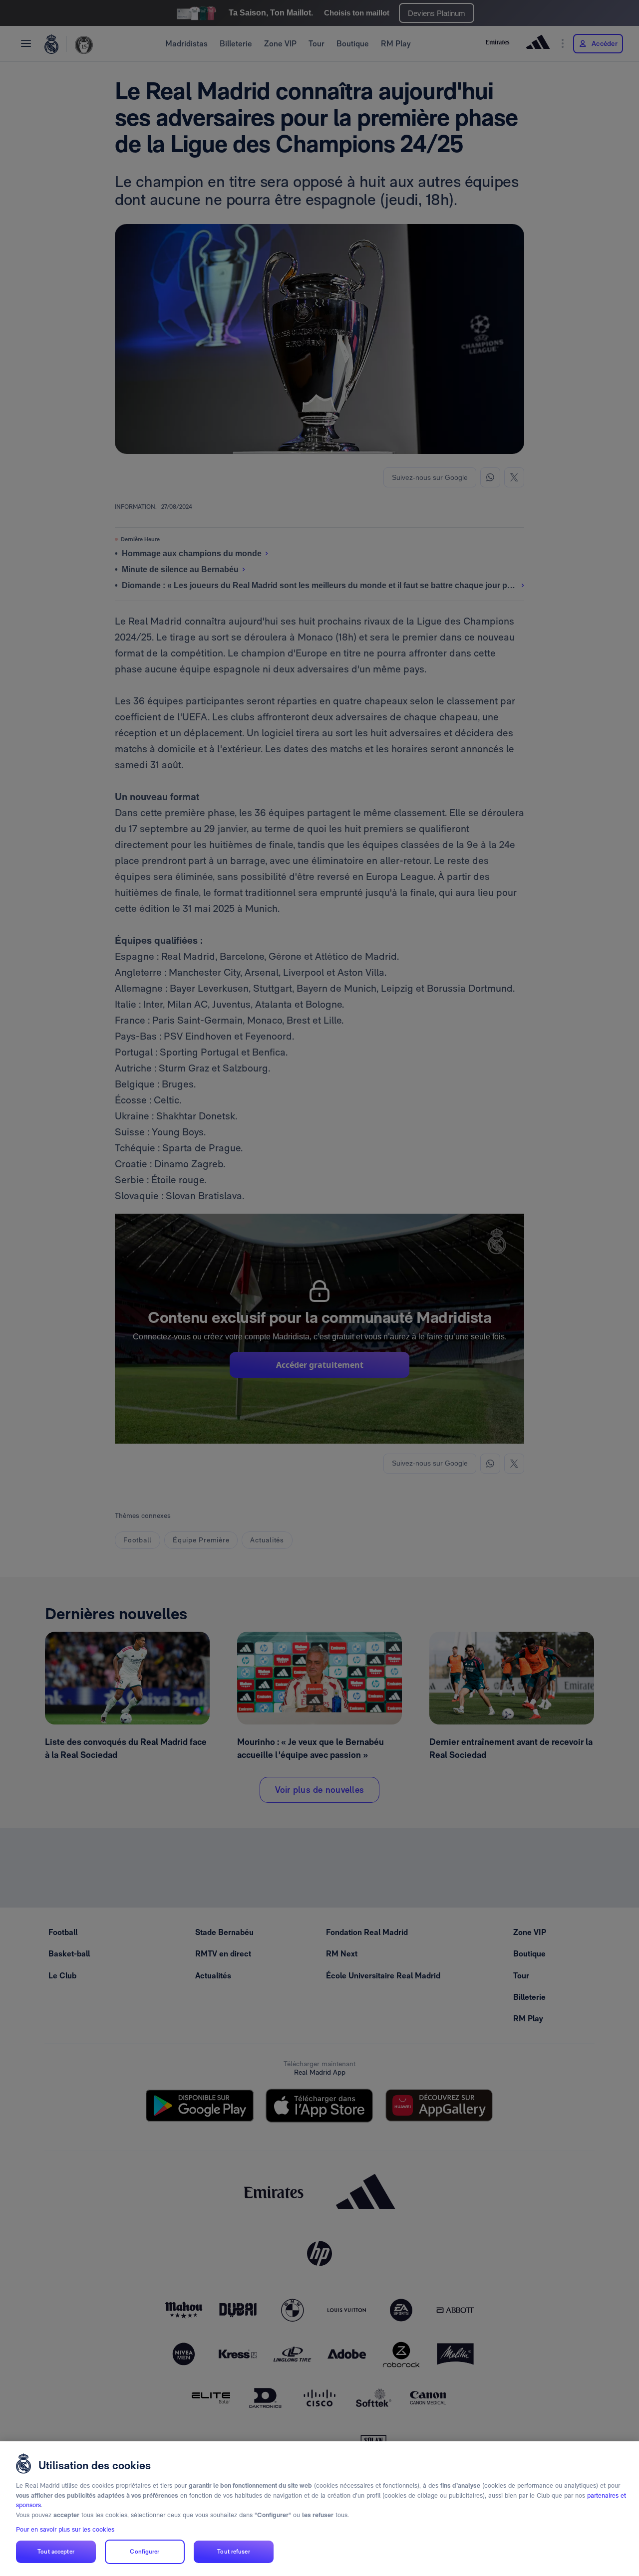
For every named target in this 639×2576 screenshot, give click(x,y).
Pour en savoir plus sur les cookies (65, 2529)
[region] (319, 2509)
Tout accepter (56, 2552)
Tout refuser (233, 2552)
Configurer (145, 2552)
